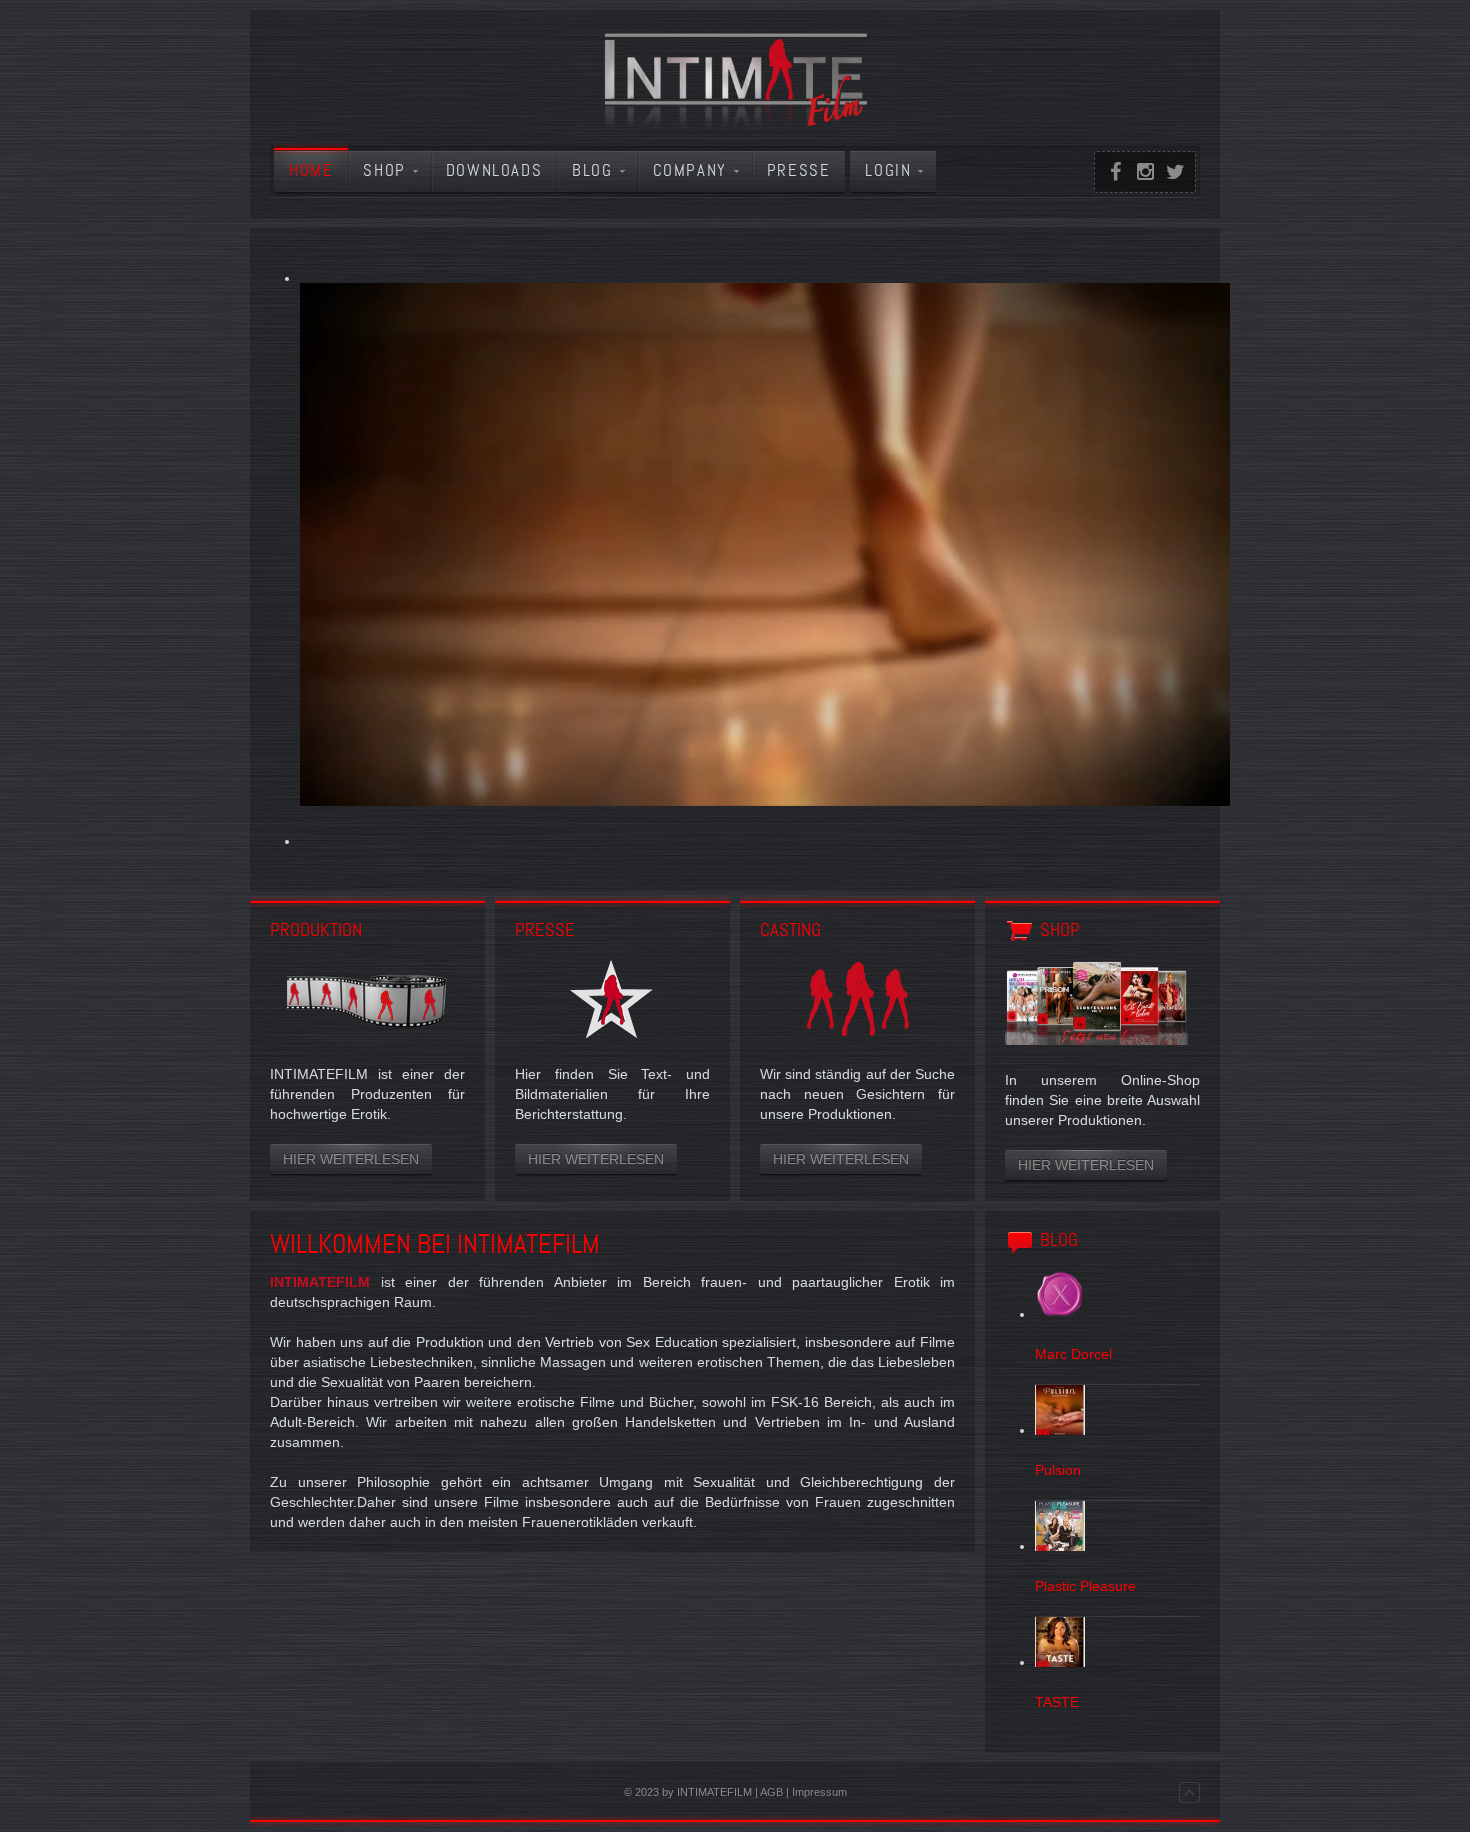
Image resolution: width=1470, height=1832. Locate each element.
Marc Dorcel (1073, 1354)
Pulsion (1058, 1470)
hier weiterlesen (351, 1159)
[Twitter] (1175, 172)
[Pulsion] (1060, 1430)
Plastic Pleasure (1085, 1586)
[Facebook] (1115, 172)
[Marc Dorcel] (1060, 1314)
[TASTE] (1060, 1662)
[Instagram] (1145, 172)
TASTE (1057, 1702)
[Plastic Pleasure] (1060, 1546)
